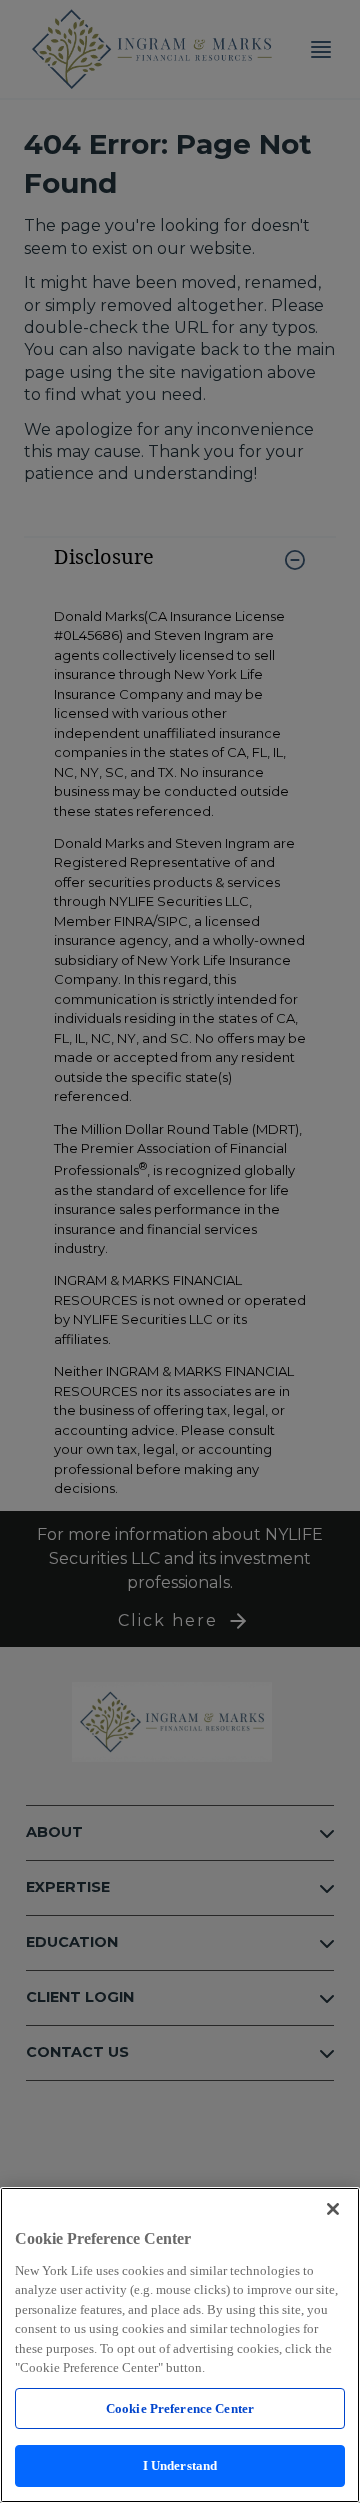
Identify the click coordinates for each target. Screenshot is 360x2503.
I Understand (180, 2465)
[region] (180, 2345)
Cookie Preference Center (180, 2408)
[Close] (333, 2209)
